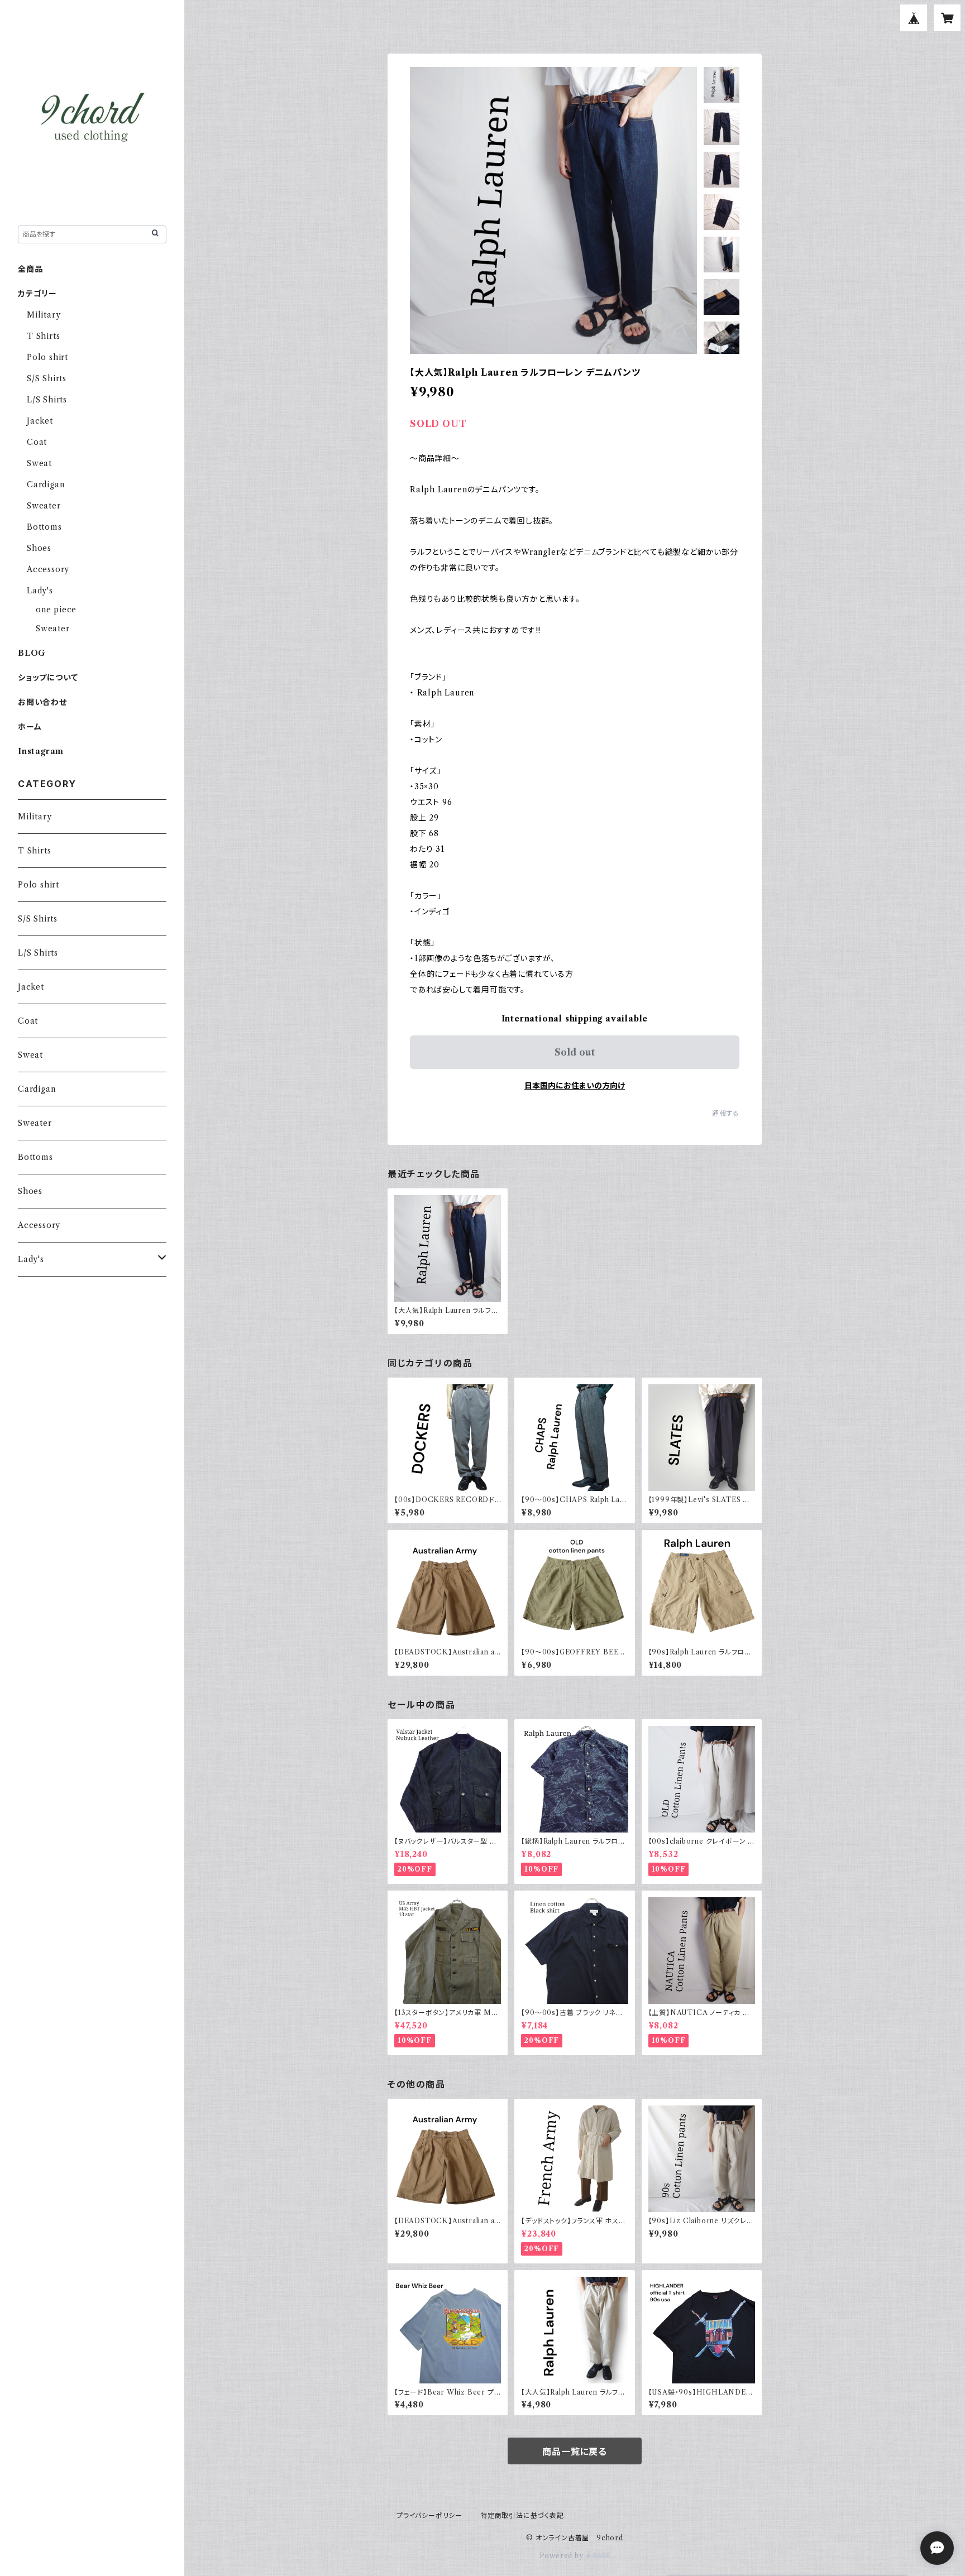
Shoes (39, 548)
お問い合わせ (42, 702)
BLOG (32, 653)
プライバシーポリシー (429, 2515)
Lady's (40, 591)
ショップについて (48, 678)
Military (44, 315)
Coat (37, 442)
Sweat (39, 463)
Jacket (40, 421)
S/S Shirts (47, 378)
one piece (56, 610)
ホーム (30, 727)
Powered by (563, 2556)
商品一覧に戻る (575, 2452)
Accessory (48, 569)
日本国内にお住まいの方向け (575, 1086)
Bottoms (44, 527)
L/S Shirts (47, 400)
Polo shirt (47, 357)
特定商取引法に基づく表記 (522, 2515)
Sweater (44, 506)
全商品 (30, 269)
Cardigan (46, 485)
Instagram (41, 751)
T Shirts (43, 336)
